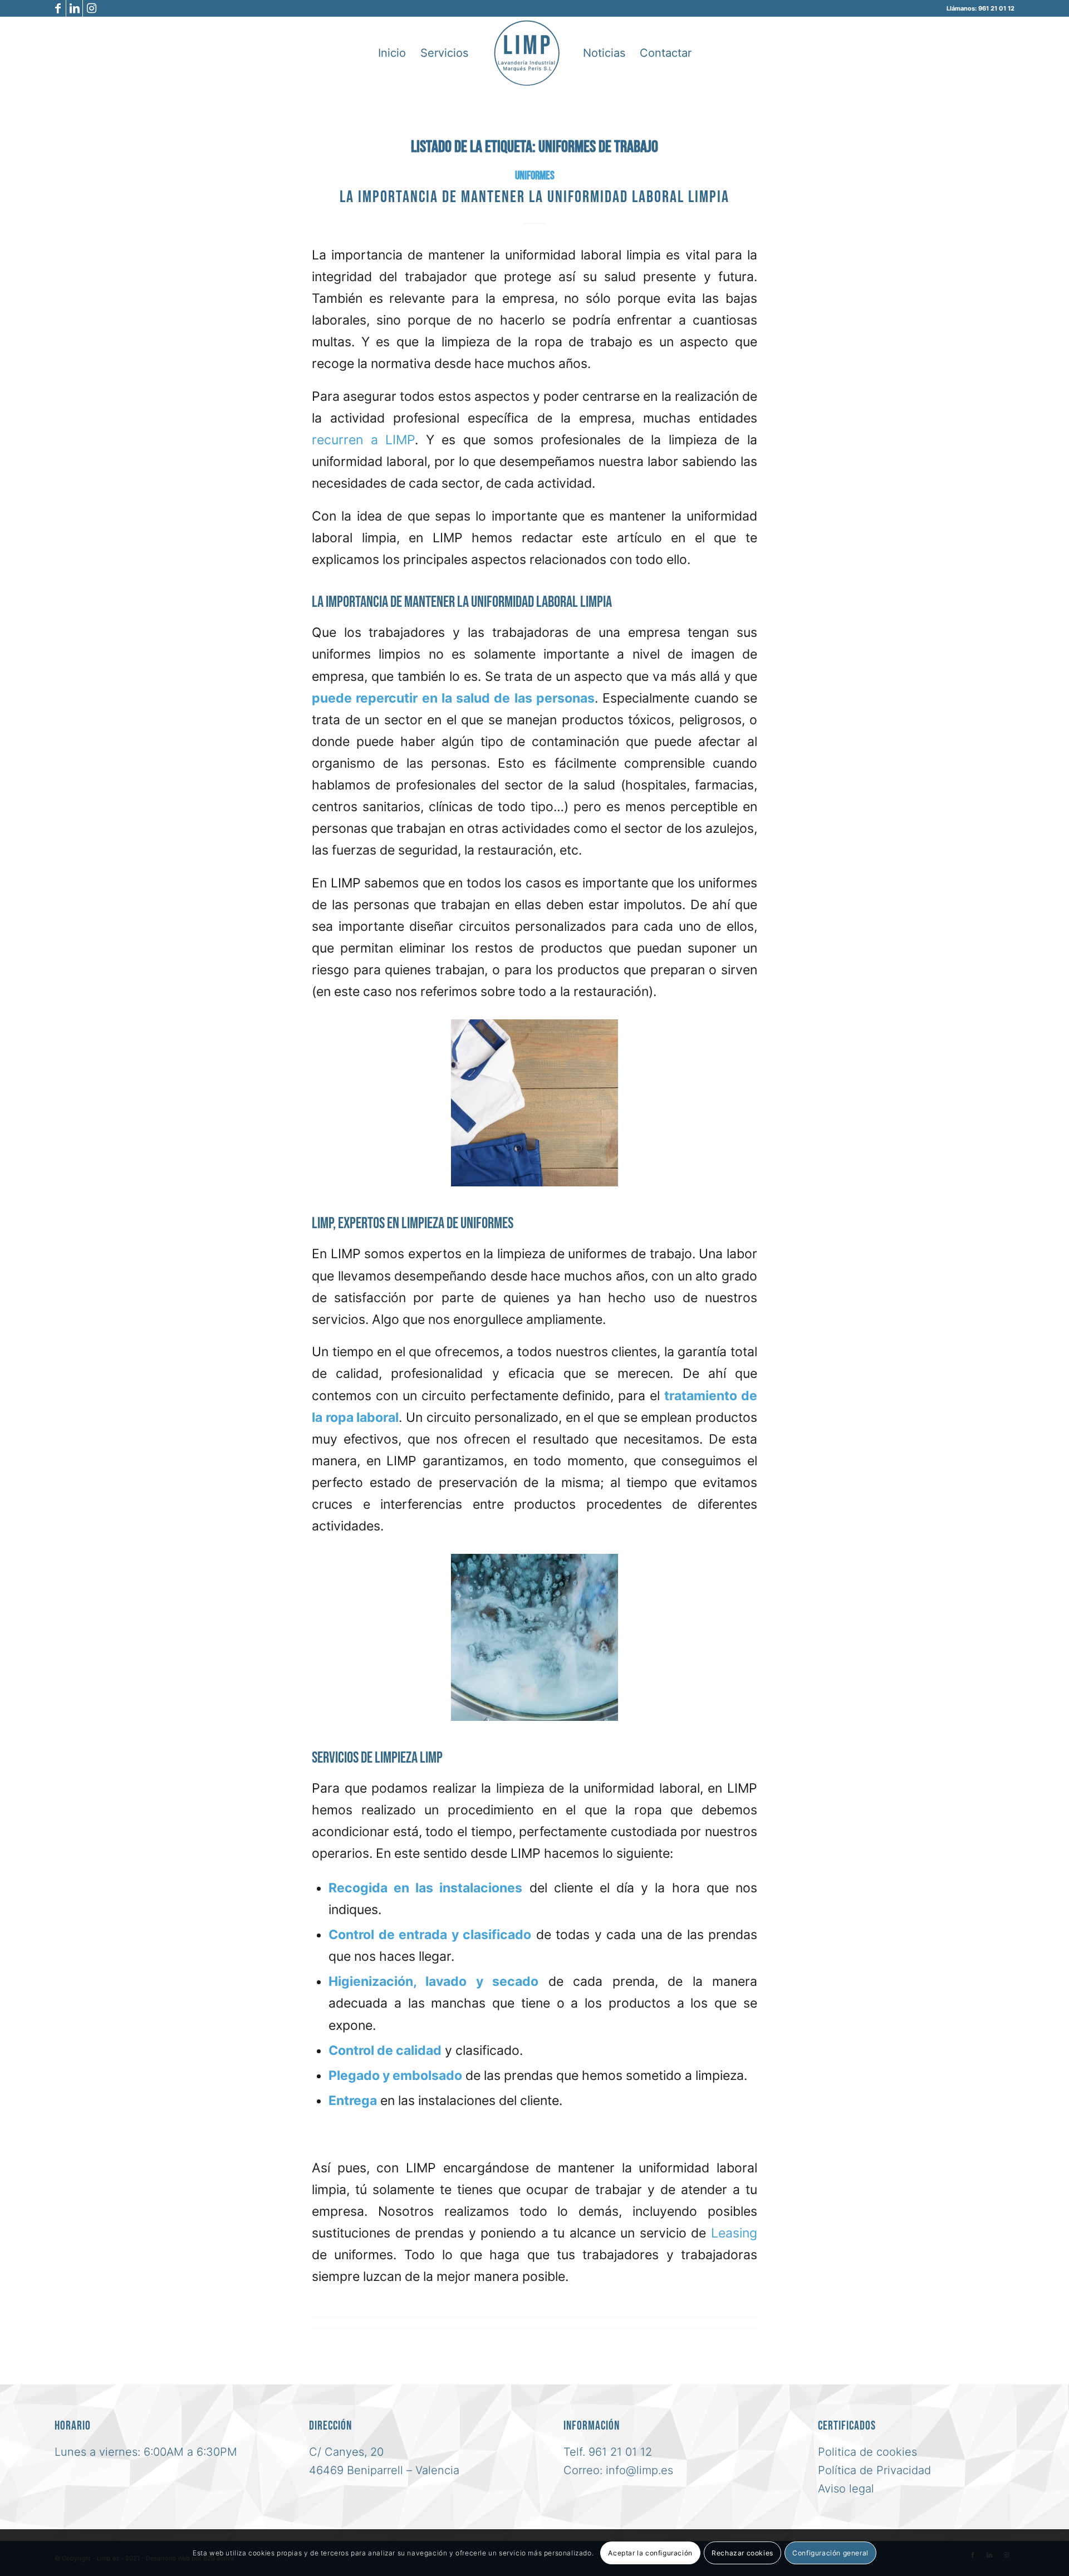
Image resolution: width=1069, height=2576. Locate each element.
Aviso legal (846, 2489)
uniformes (535, 176)
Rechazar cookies (742, 2552)
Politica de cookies (867, 2452)
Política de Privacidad (874, 2470)
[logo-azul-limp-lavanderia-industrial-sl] (527, 53)
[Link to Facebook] (58, 8)
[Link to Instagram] (91, 8)
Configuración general (830, 2552)
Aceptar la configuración (650, 2552)
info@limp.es (639, 2470)
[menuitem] (392, 53)
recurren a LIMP (363, 440)
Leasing (734, 2233)
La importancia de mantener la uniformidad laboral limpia (534, 197)
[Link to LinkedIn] (74, 8)
